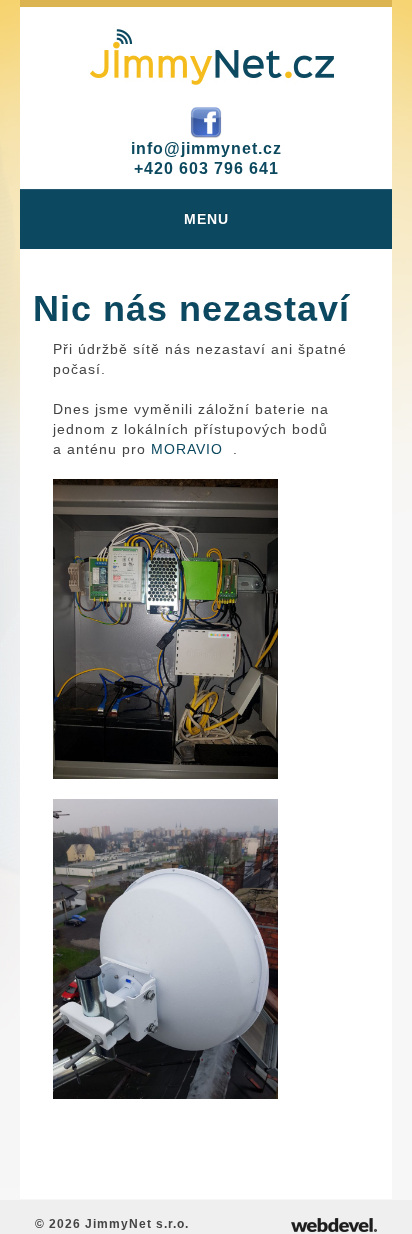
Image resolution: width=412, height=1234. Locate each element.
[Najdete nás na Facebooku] (206, 121)
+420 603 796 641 (206, 168)
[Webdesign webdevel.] (334, 1224)
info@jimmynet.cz (206, 148)
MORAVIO (187, 449)
